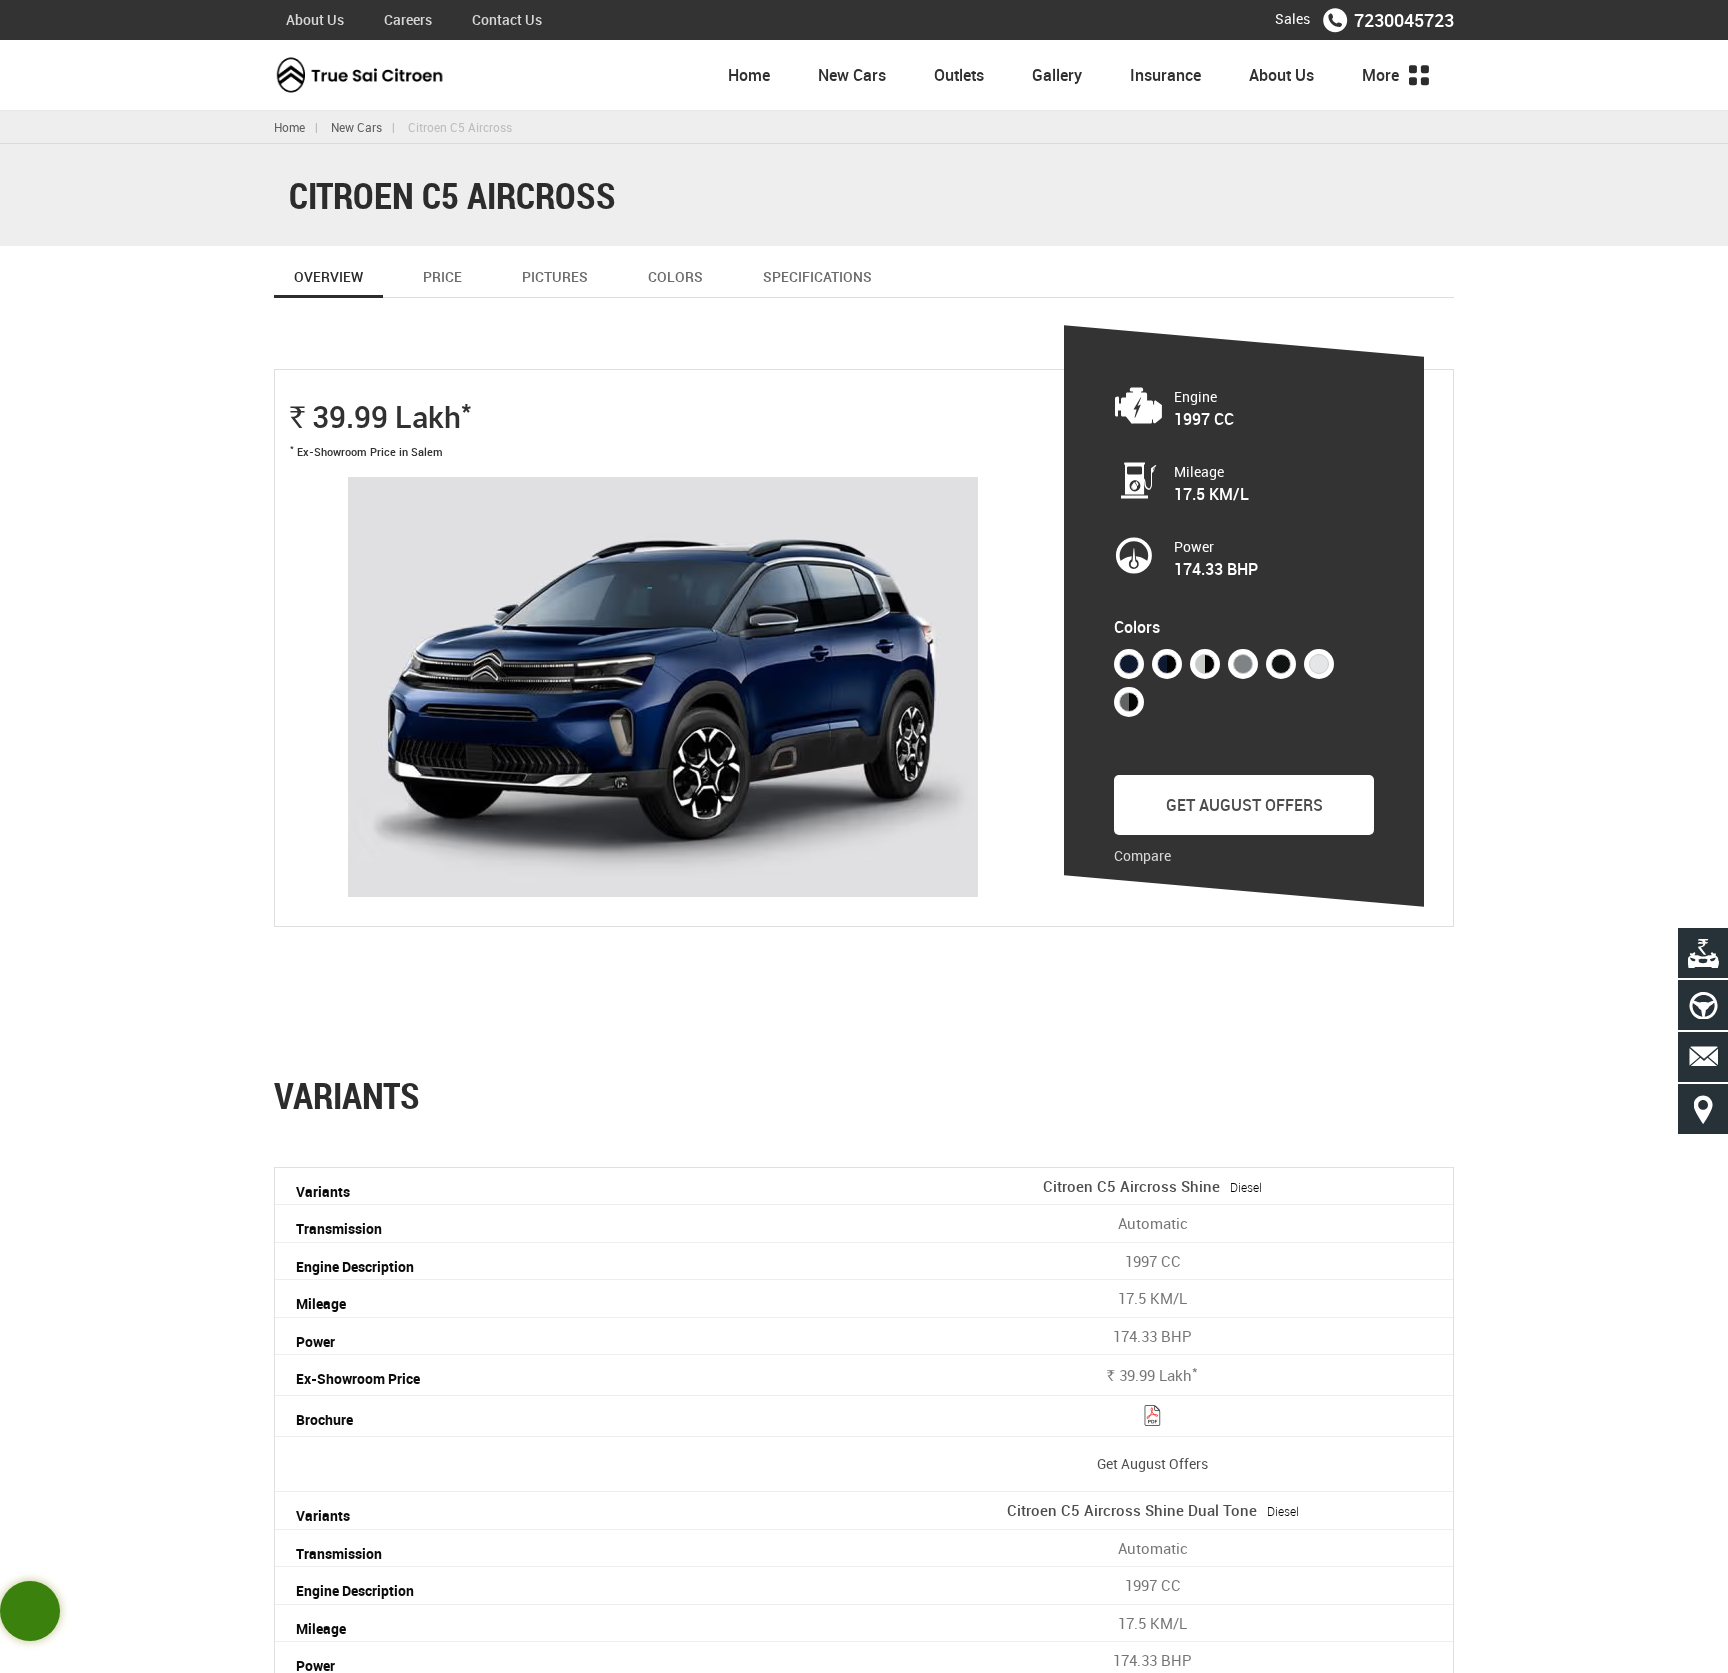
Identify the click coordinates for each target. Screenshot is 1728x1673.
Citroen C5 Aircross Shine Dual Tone (1153, 1510)
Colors (675, 276)
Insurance (1165, 75)
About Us (315, 19)
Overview (328, 276)
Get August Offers (1244, 805)
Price (442, 276)
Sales (1292, 18)
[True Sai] (360, 75)
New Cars (852, 75)
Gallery (1057, 75)
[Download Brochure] (1152, 1418)
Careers (408, 19)
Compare (1142, 855)
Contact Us (507, 19)
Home (749, 75)
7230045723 (1404, 20)
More (1382, 75)
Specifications (817, 276)
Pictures (555, 276)
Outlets (959, 75)
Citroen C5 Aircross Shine (1152, 1186)
